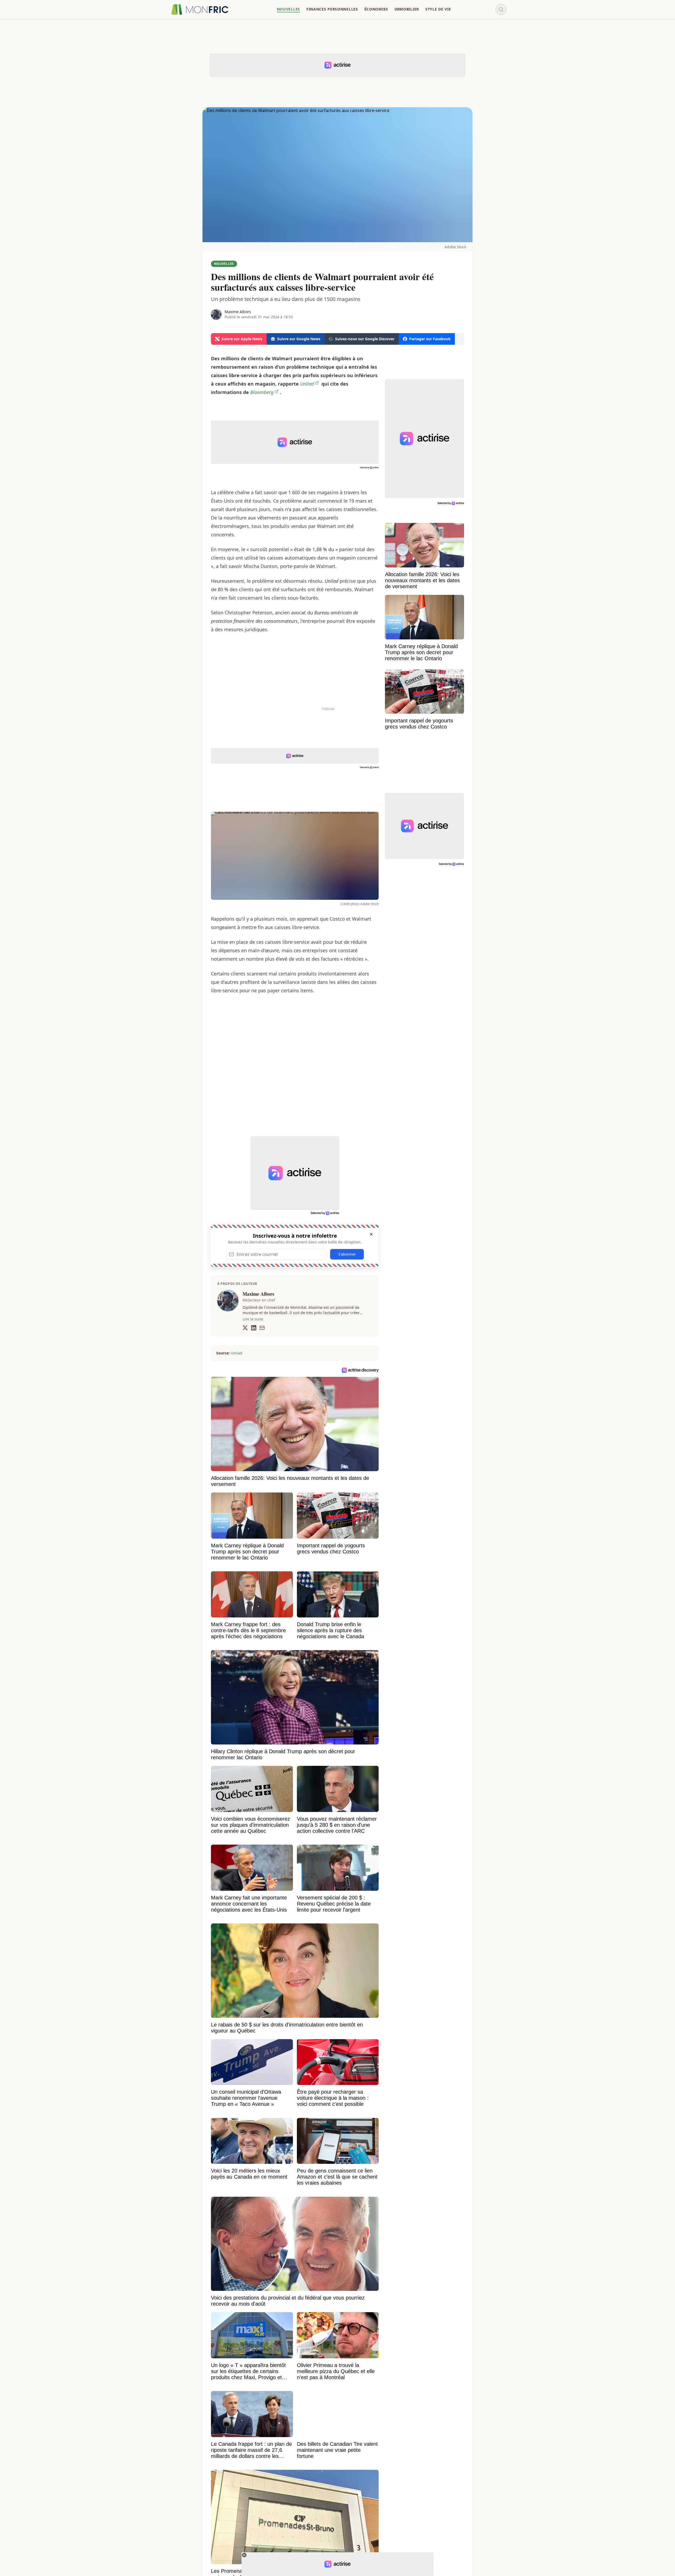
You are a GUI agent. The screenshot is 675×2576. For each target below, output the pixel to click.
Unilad (307, 384)
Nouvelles (224, 264)
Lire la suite (253, 1319)
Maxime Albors (238, 312)
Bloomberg (262, 392)
